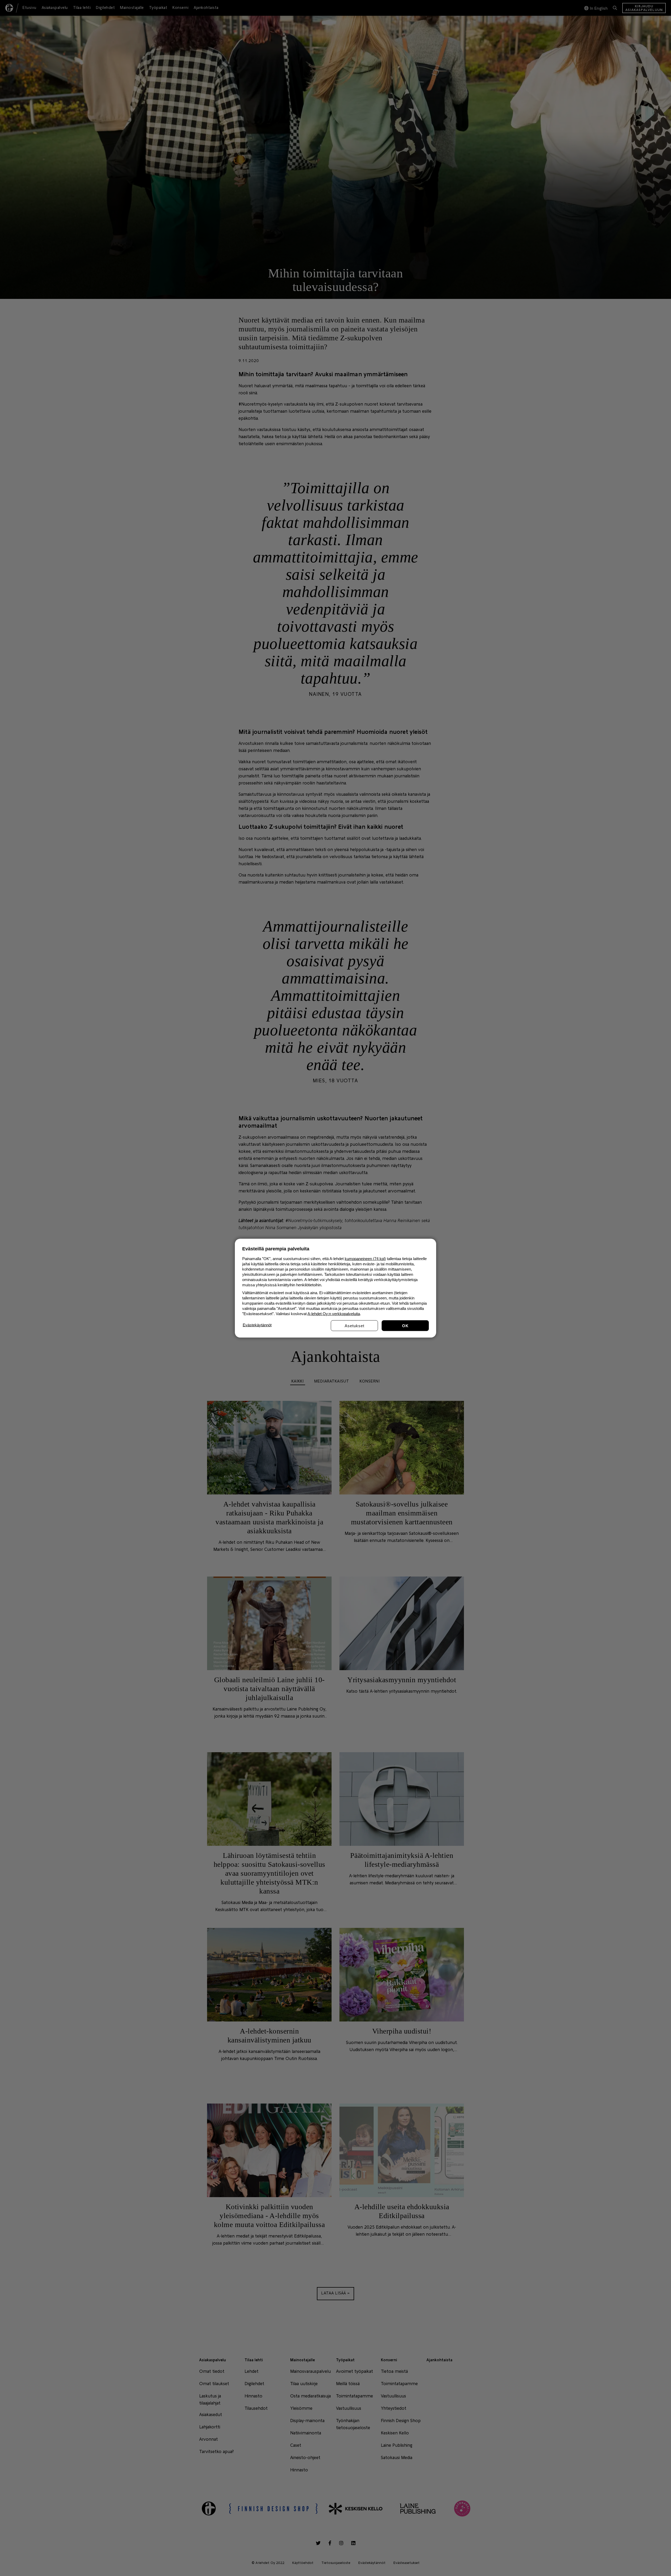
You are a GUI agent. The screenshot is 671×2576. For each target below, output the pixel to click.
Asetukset (355, 1325)
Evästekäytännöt (257, 1325)
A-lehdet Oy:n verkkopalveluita (334, 1313)
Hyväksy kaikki (405, 1325)
